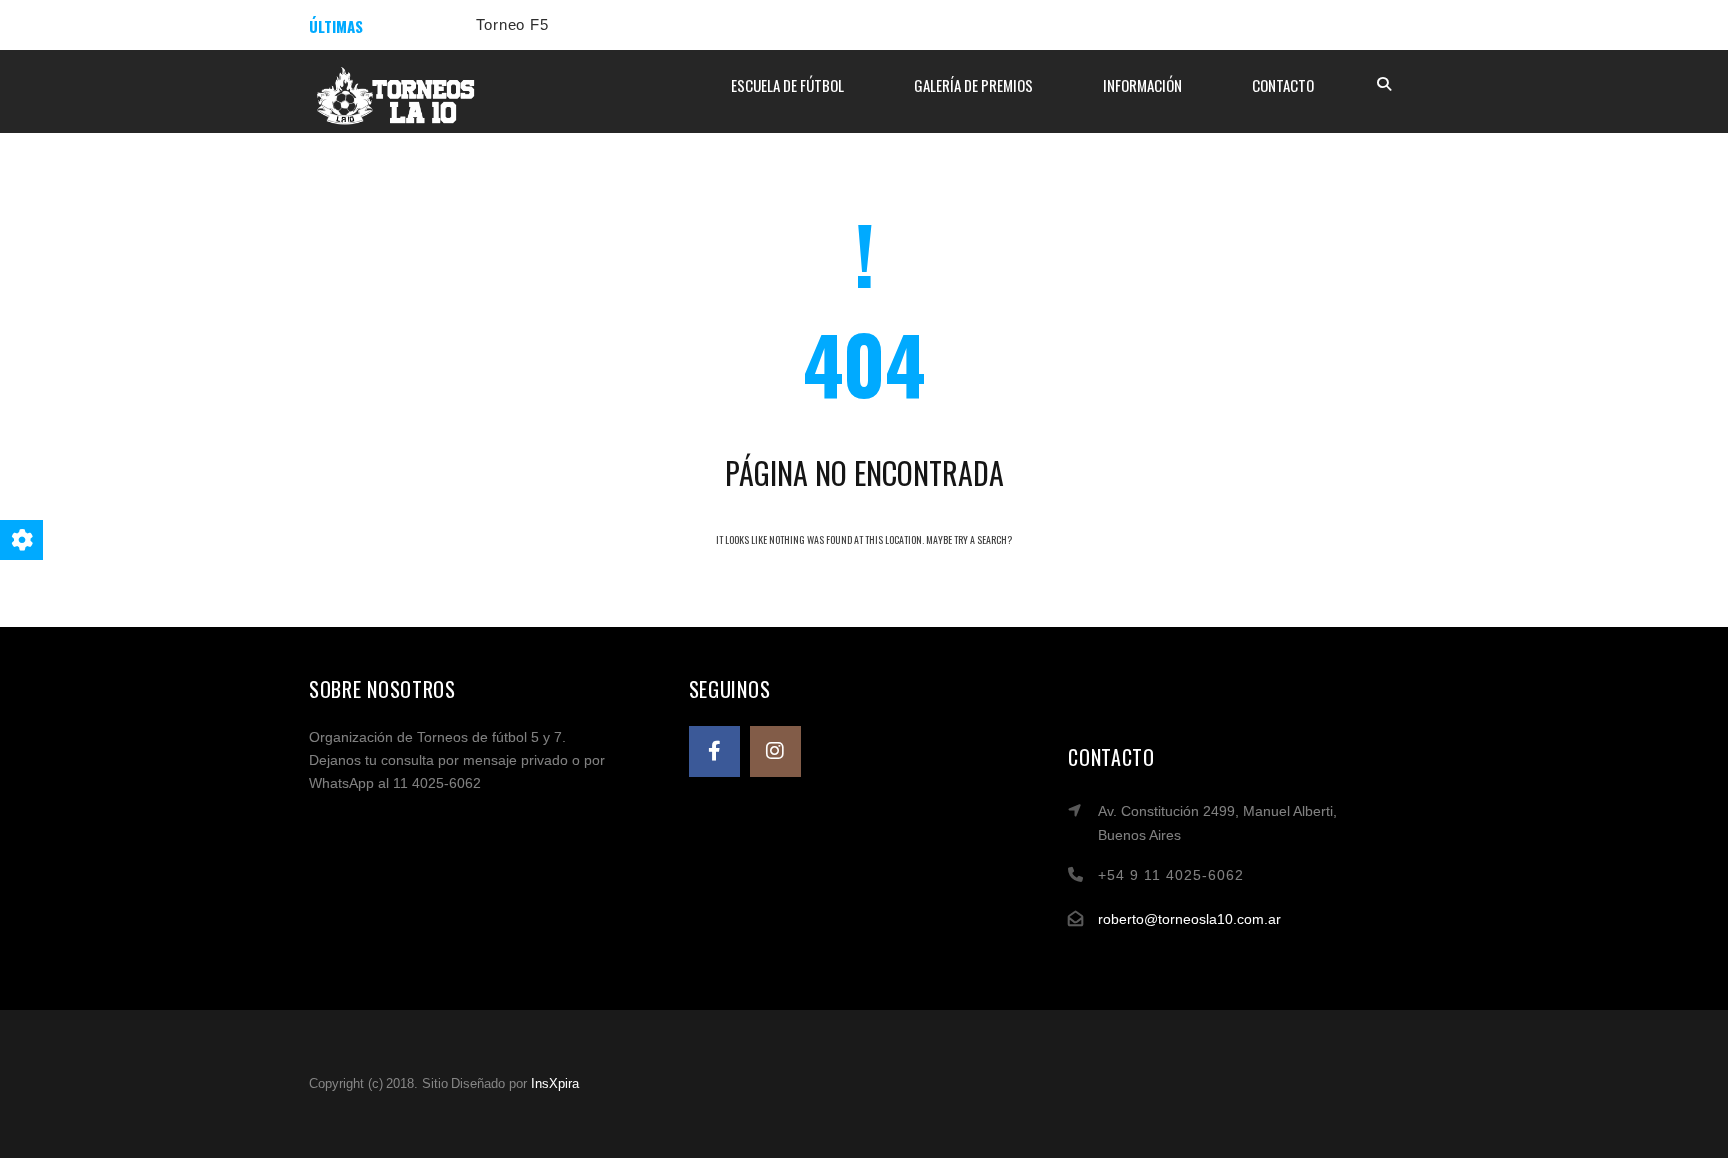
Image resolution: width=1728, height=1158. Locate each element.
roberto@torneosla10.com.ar (1189, 919)
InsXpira (555, 1083)
